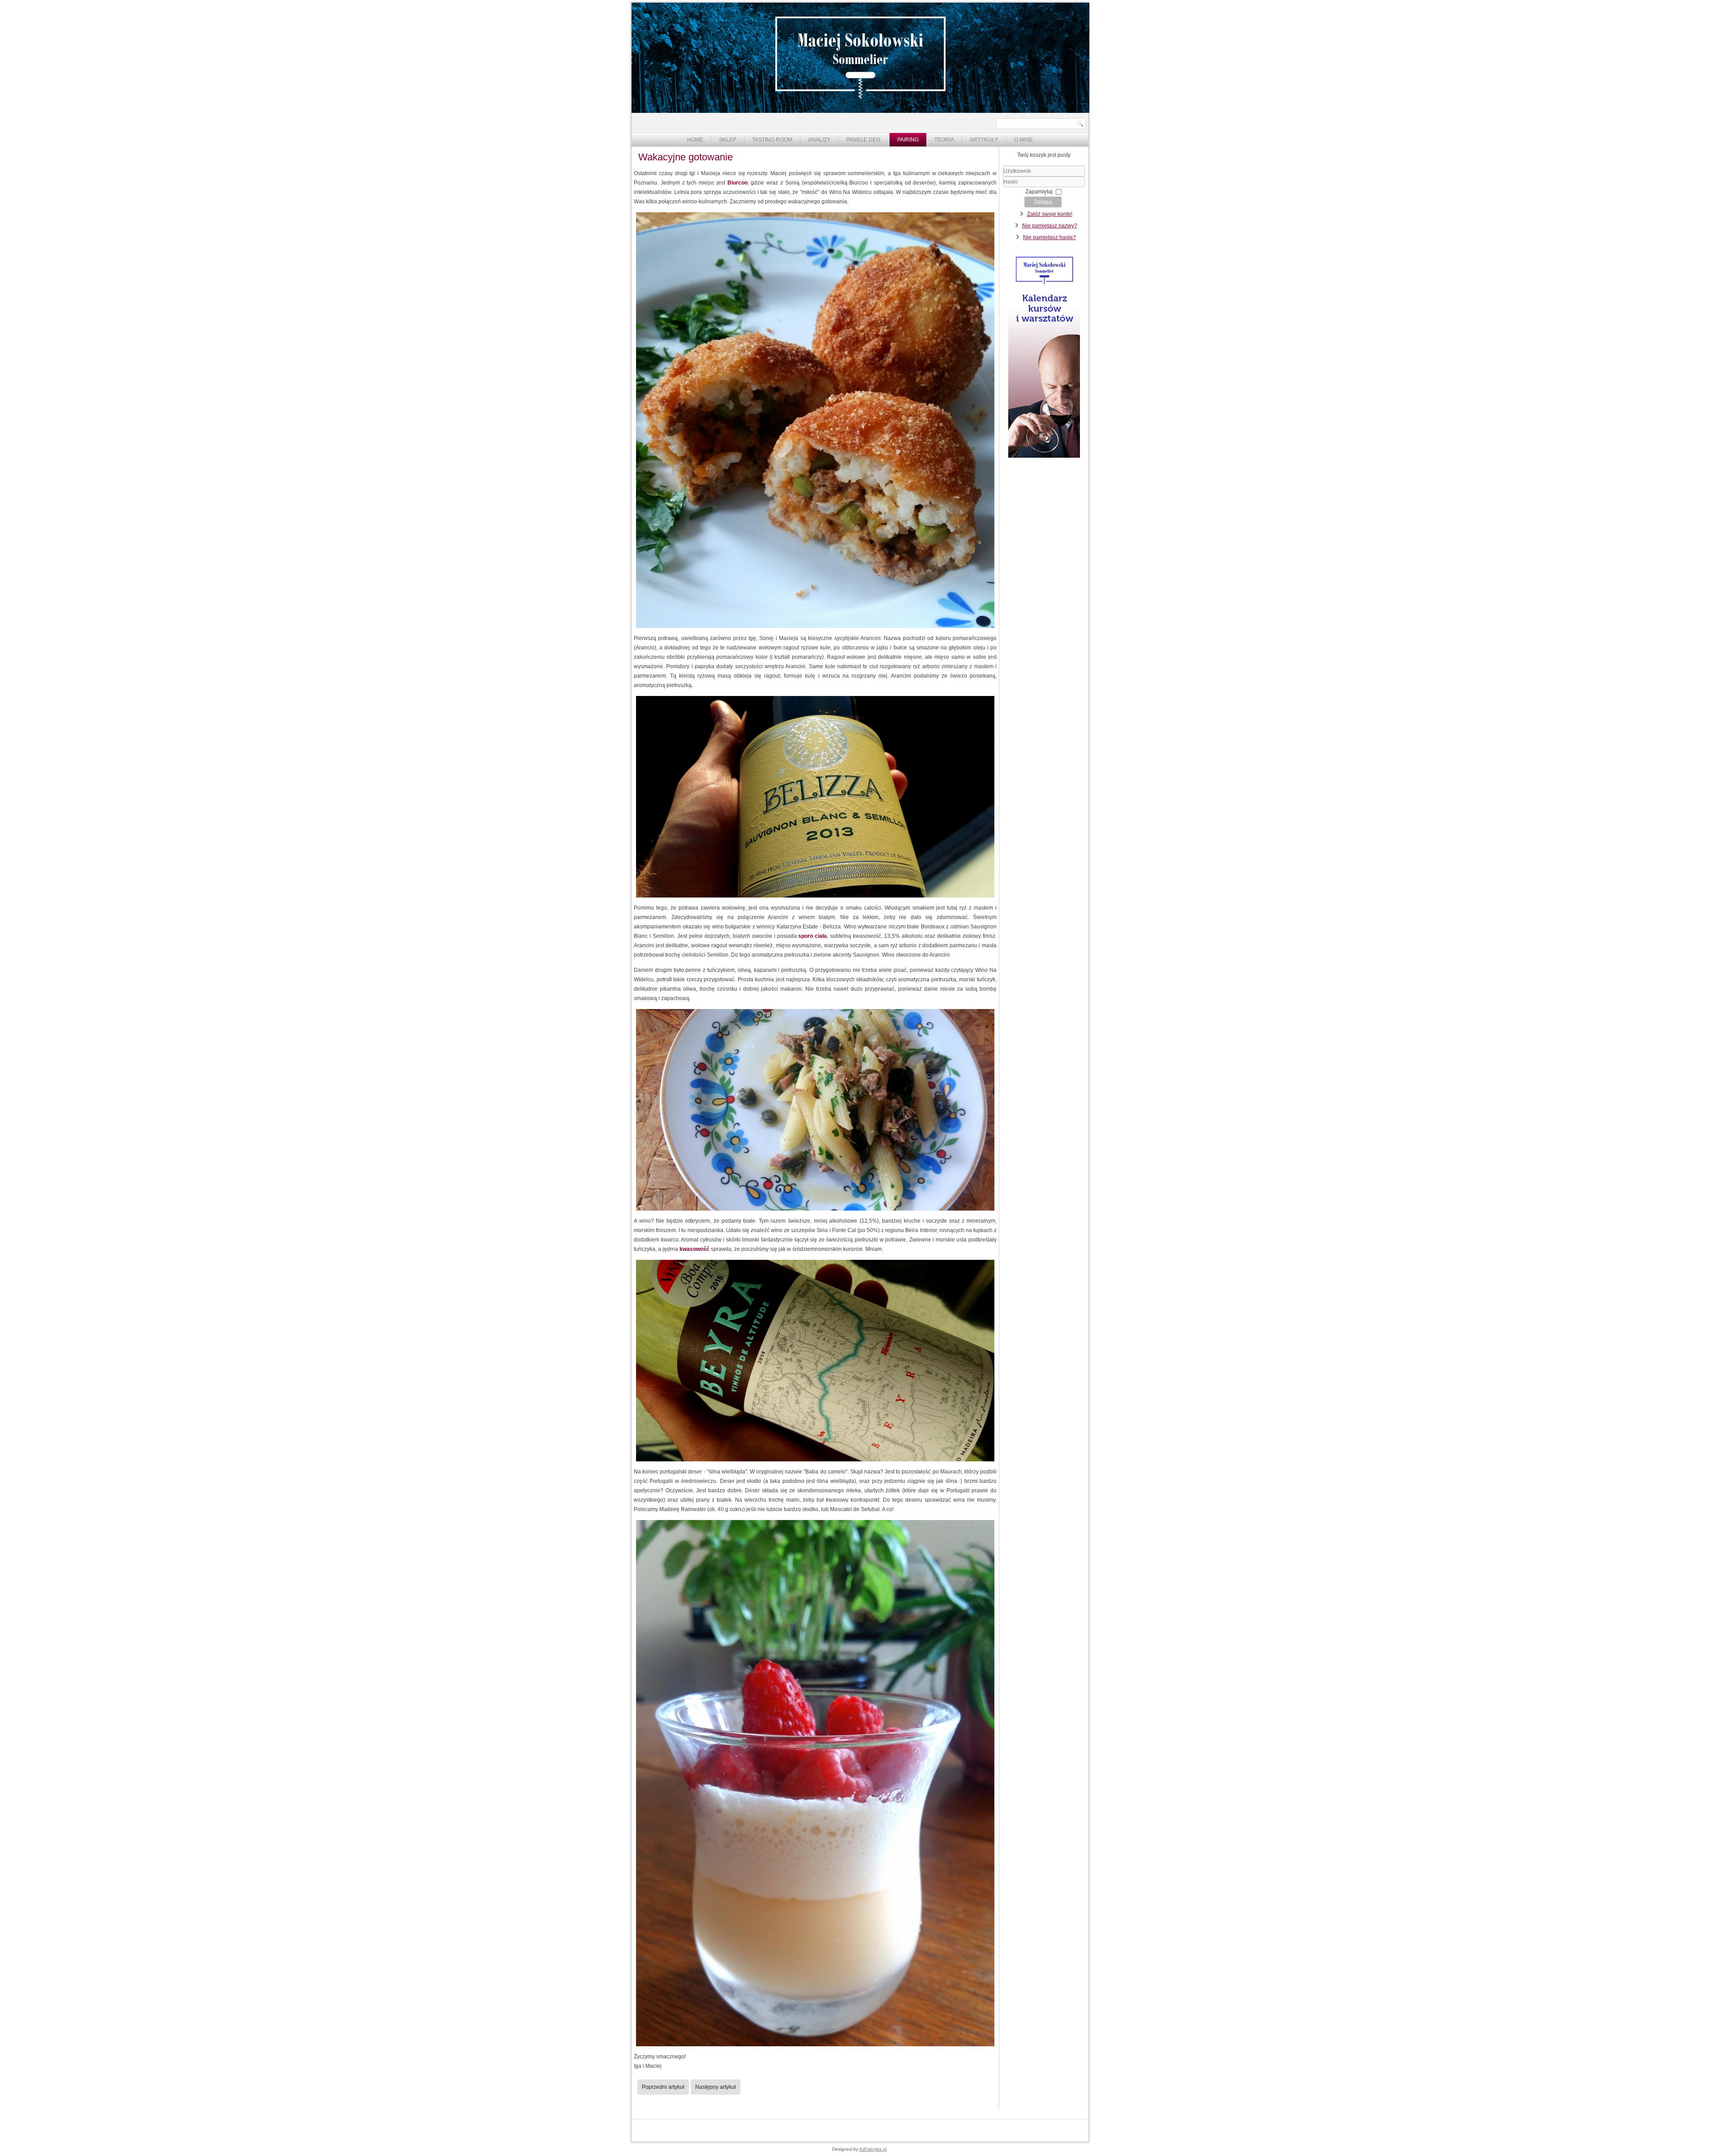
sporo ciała (813, 936)
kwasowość (695, 1249)
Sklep (728, 140)
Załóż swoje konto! (1050, 214)
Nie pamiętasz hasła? (1049, 237)
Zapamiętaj (1039, 192)
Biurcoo (737, 183)
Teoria (944, 140)
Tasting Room (772, 140)
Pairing (908, 140)
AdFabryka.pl (873, 2149)
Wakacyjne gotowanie (686, 157)
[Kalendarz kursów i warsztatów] (1044, 456)
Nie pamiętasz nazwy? (1050, 226)
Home (695, 140)
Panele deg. (864, 140)
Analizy (819, 140)
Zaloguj (1043, 202)
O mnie (1023, 140)
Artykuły (984, 140)
